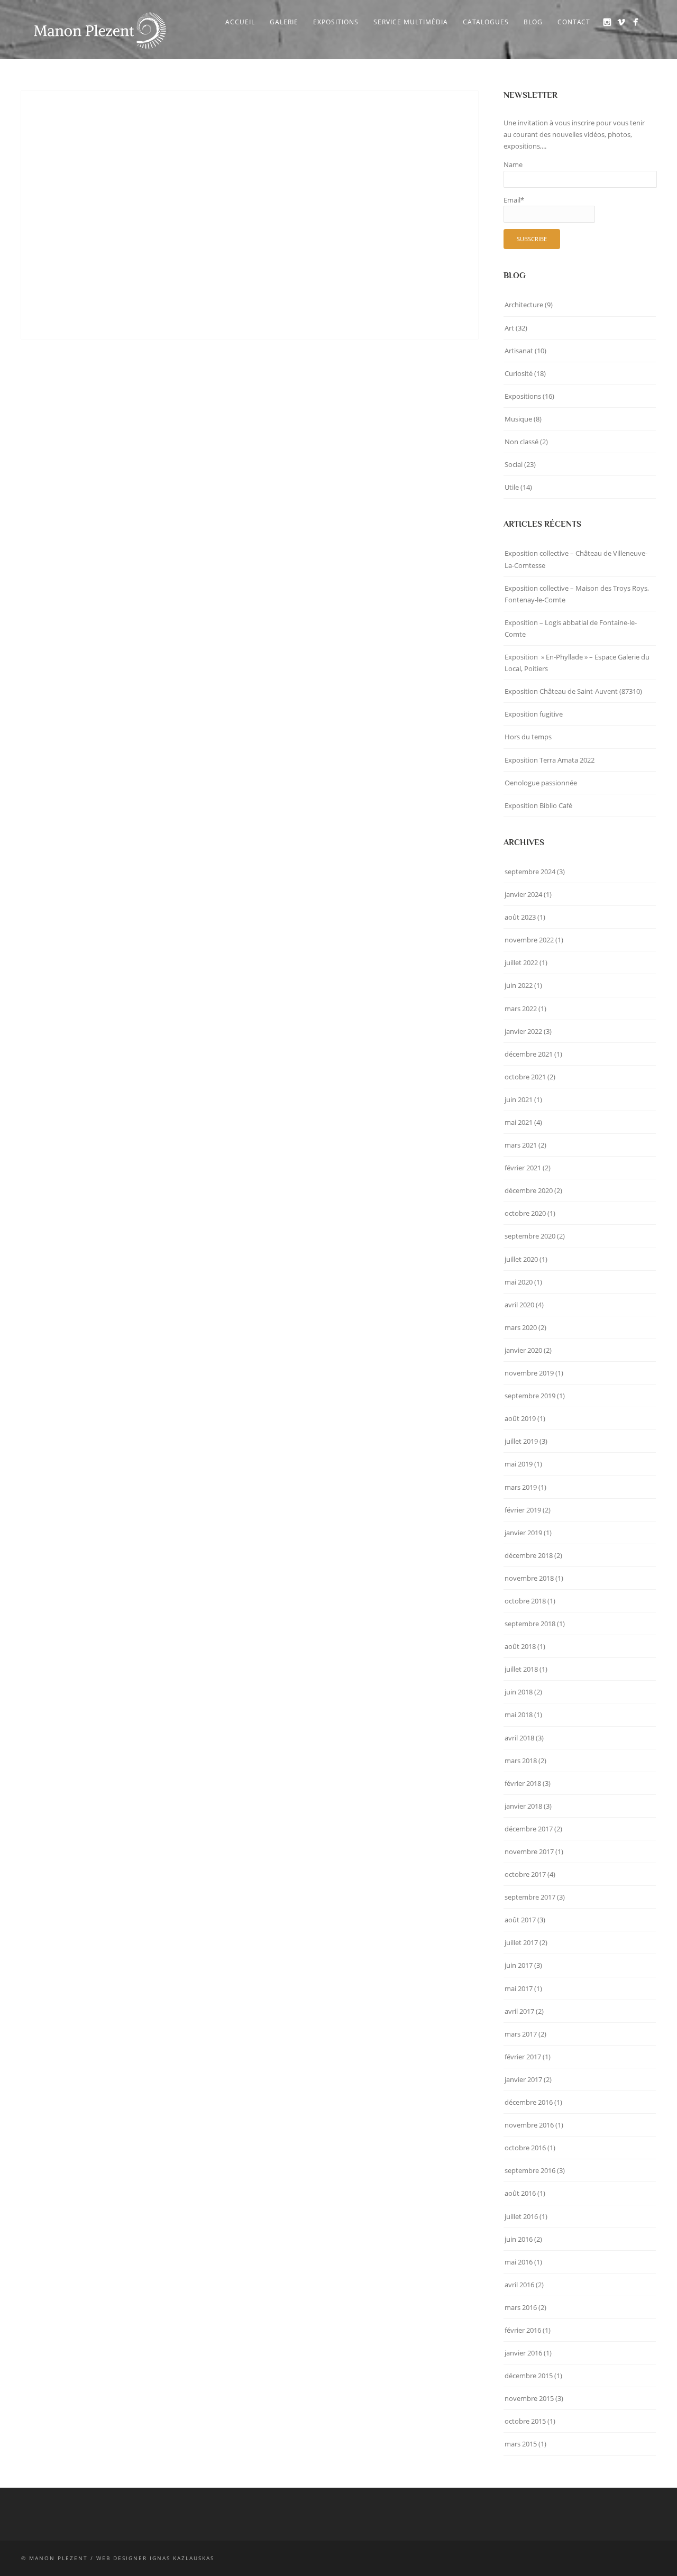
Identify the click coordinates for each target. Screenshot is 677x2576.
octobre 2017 (525, 1874)
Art (509, 328)
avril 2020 (519, 1305)
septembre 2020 (530, 1236)
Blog (533, 22)
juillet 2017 (521, 1942)
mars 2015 (521, 2444)
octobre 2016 (525, 2148)
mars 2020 (521, 1327)
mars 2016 (521, 2307)
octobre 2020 (525, 1213)
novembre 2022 (529, 940)
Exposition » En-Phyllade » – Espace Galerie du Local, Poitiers (577, 663)
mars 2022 (521, 1009)
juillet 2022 (521, 962)
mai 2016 (519, 2262)
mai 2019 (519, 1464)
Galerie (284, 22)
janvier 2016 (523, 2353)
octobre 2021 (525, 1077)
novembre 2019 (529, 1373)
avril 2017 (519, 2011)
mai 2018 (519, 1715)
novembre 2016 (529, 2125)
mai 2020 (519, 1282)
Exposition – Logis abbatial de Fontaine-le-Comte (571, 628)
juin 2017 (519, 1965)
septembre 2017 (530, 1897)
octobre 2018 (525, 1601)
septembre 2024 (530, 872)
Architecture (524, 305)
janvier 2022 (523, 1031)
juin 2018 (519, 1692)
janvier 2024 (523, 894)
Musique (518, 419)
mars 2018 (521, 1761)
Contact (574, 22)
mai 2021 (519, 1122)
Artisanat (519, 351)
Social (514, 464)
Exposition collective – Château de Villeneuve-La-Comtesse (576, 559)
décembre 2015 (529, 2376)
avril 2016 (519, 2285)
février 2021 (523, 1168)
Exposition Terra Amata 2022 (550, 760)
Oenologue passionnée (541, 783)
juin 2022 (519, 985)
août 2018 (520, 1646)
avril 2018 (519, 1738)
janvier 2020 (523, 1350)
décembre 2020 (529, 1190)
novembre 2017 (529, 1851)
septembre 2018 (530, 1624)
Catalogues (486, 22)
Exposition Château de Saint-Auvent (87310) (573, 691)
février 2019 (523, 1510)
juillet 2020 (521, 1259)
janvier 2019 (523, 1533)
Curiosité (519, 373)
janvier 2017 (523, 2079)
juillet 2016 (521, 2216)
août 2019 (520, 1418)
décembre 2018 (529, 1555)
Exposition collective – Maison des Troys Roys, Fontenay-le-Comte (577, 594)
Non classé (522, 442)
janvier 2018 (523, 1806)
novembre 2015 (529, 2398)
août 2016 (520, 2193)
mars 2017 (521, 2034)
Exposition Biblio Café (538, 805)
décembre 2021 (529, 1054)
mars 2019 (521, 1487)
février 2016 (523, 2330)
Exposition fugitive (534, 714)
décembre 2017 (529, 1829)
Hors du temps (528, 737)
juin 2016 (519, 2239)
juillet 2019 (521, 1441)
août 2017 (520, 1920)
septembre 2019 (530, 1396)
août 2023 (520, 917)
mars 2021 (521, 1145)
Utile (512, 487)
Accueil (240, 22)
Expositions (336, 22)
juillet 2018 (521, 1669)
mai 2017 (519, 1988)
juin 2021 (519, 1099)
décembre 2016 (529, 2102)
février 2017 (523, 2057)
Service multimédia (411, 22)
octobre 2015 (525, 2421)
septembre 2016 (530, 2170)
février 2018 (523, 1783)
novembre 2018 (529, 1578)
